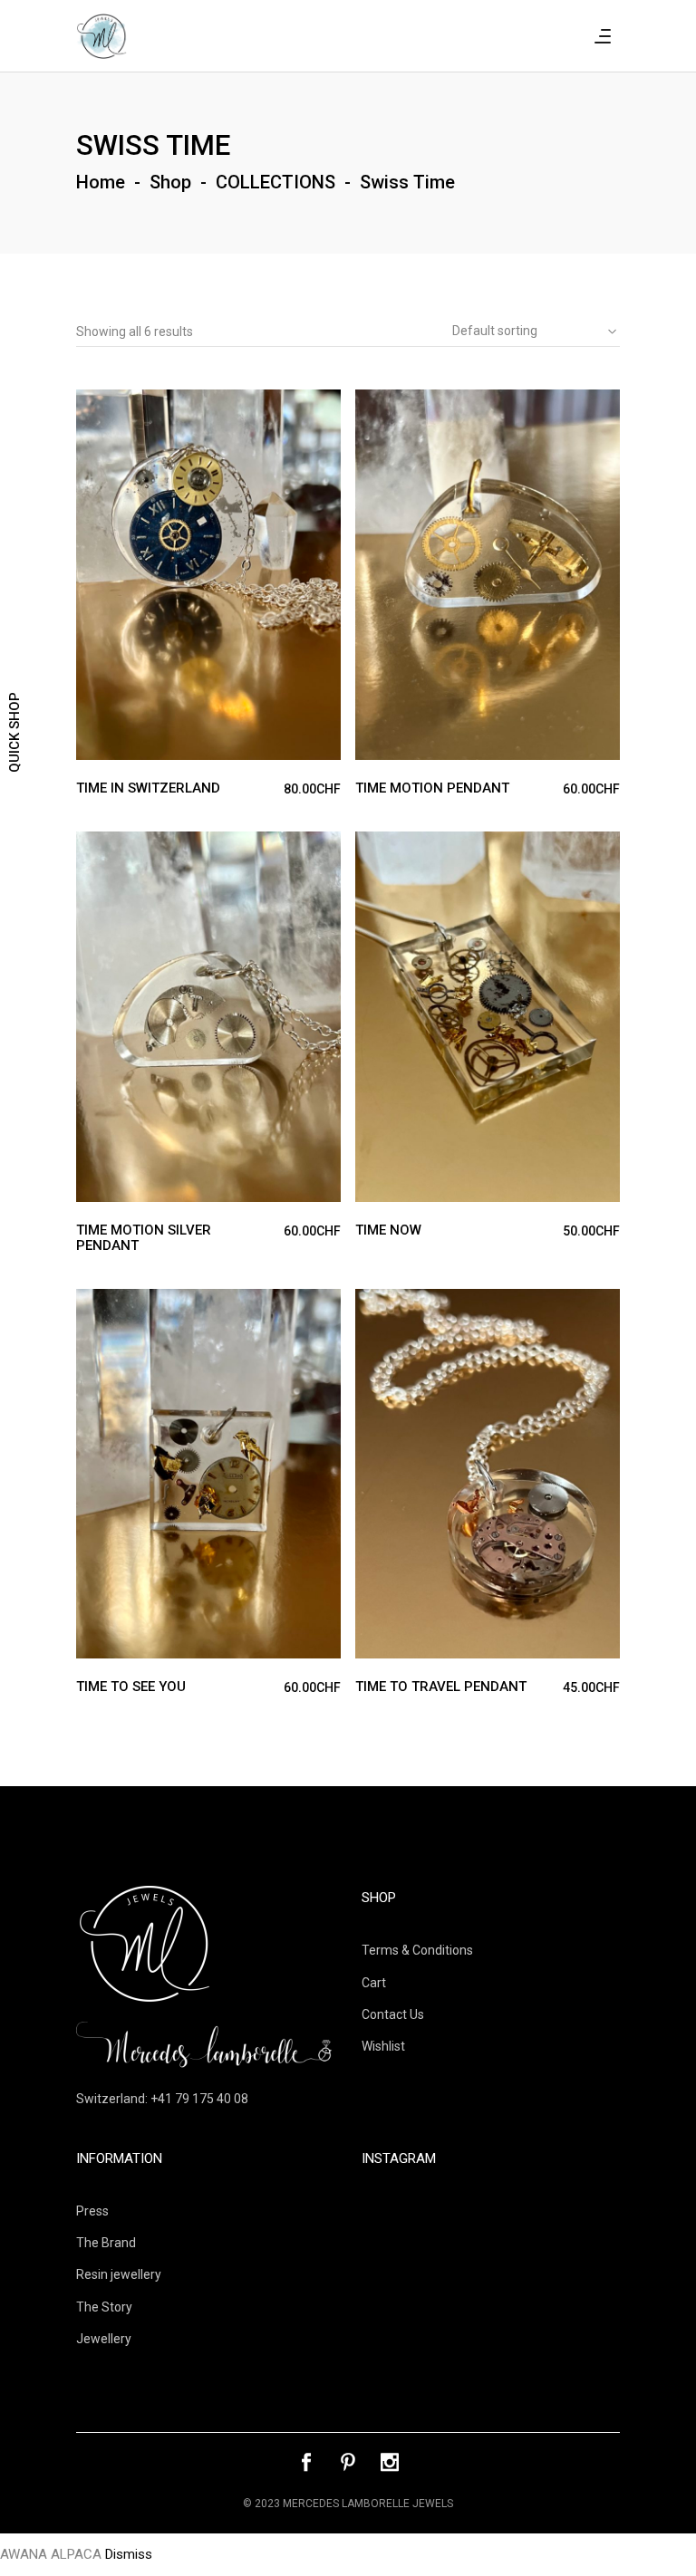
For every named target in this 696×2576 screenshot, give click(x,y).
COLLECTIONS (275, 182)
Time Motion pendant (432, 788)
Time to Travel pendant (441, 1687)
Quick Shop (14, 732)
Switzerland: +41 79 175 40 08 (162, 2099)
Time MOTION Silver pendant (144, 1238)
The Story (104, 2307)
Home (101, 182)
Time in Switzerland (148, 788)
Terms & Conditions (417, 1950)
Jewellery (104, 2339)
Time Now (388, 1230)
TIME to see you (131, 1687)
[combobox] (529, 332)
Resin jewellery (119, 2274)
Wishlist (383, 2046)
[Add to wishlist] (125, 407)
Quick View (91, 406)
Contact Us (393, 2014)
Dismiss (129, 2554)
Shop (170, 182)
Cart (374, 1983)
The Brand (106, 2243)
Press (92, 2211)
